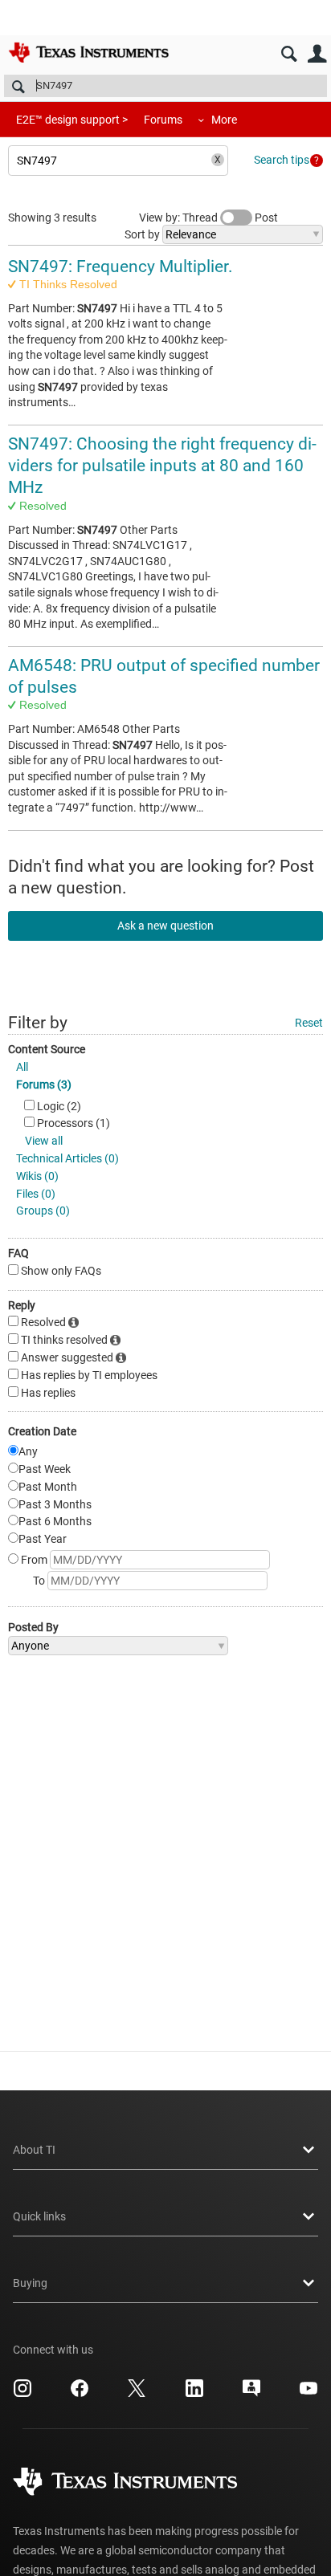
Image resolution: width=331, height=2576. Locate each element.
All (22, 1067)
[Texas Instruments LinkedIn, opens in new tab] (194, 2394)
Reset (309, 1023)
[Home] (88, 52)
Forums (163, 120)
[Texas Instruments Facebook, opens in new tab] (80, 2394)
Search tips (282, 160)
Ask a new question (165, 926)
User (317, 54)
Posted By (33, 1627)
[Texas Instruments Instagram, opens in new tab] (22, 2394)
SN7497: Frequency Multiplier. (121, 267)
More (224, 120)
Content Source (47, 1049)
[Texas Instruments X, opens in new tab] (137, 2394)
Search (289, 54)
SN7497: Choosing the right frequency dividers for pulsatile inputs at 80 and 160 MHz (162, 466)
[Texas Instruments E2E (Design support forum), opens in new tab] (251, 2394)
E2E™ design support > (72, 120)
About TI (34, 2150)
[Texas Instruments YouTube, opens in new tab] (309, 2394)
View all (44, 1141)
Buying (30, 2283)
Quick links (39, 2216)
